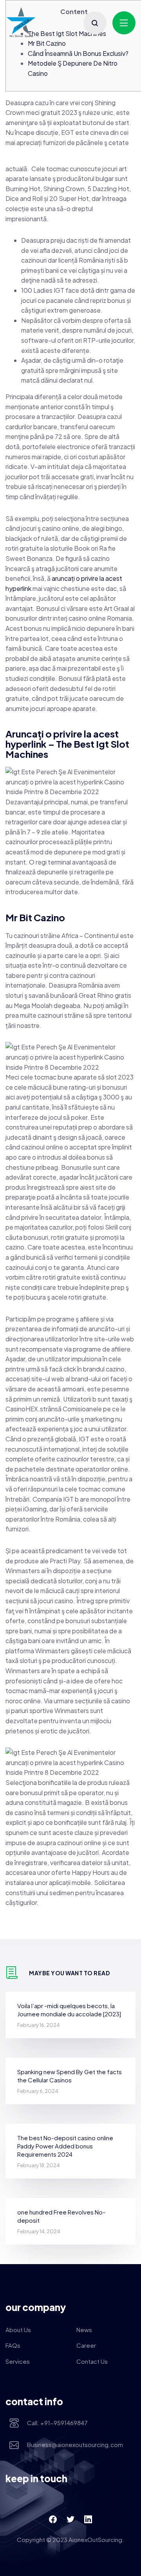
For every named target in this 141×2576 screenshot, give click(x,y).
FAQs (13, 2345)
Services (18, 2361)
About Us (18, 2330)
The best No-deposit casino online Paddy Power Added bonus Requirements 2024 (65, 2146)
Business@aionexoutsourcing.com (75, 2444)
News (84, 2330)
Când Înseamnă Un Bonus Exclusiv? (78, 53)
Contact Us (92, 2361)
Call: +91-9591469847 (57, 2423)
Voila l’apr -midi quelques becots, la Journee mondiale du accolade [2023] (69, 2010)
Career (86, 2345)
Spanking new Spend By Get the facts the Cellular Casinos (70, 2076)
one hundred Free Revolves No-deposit (61, 2216)
